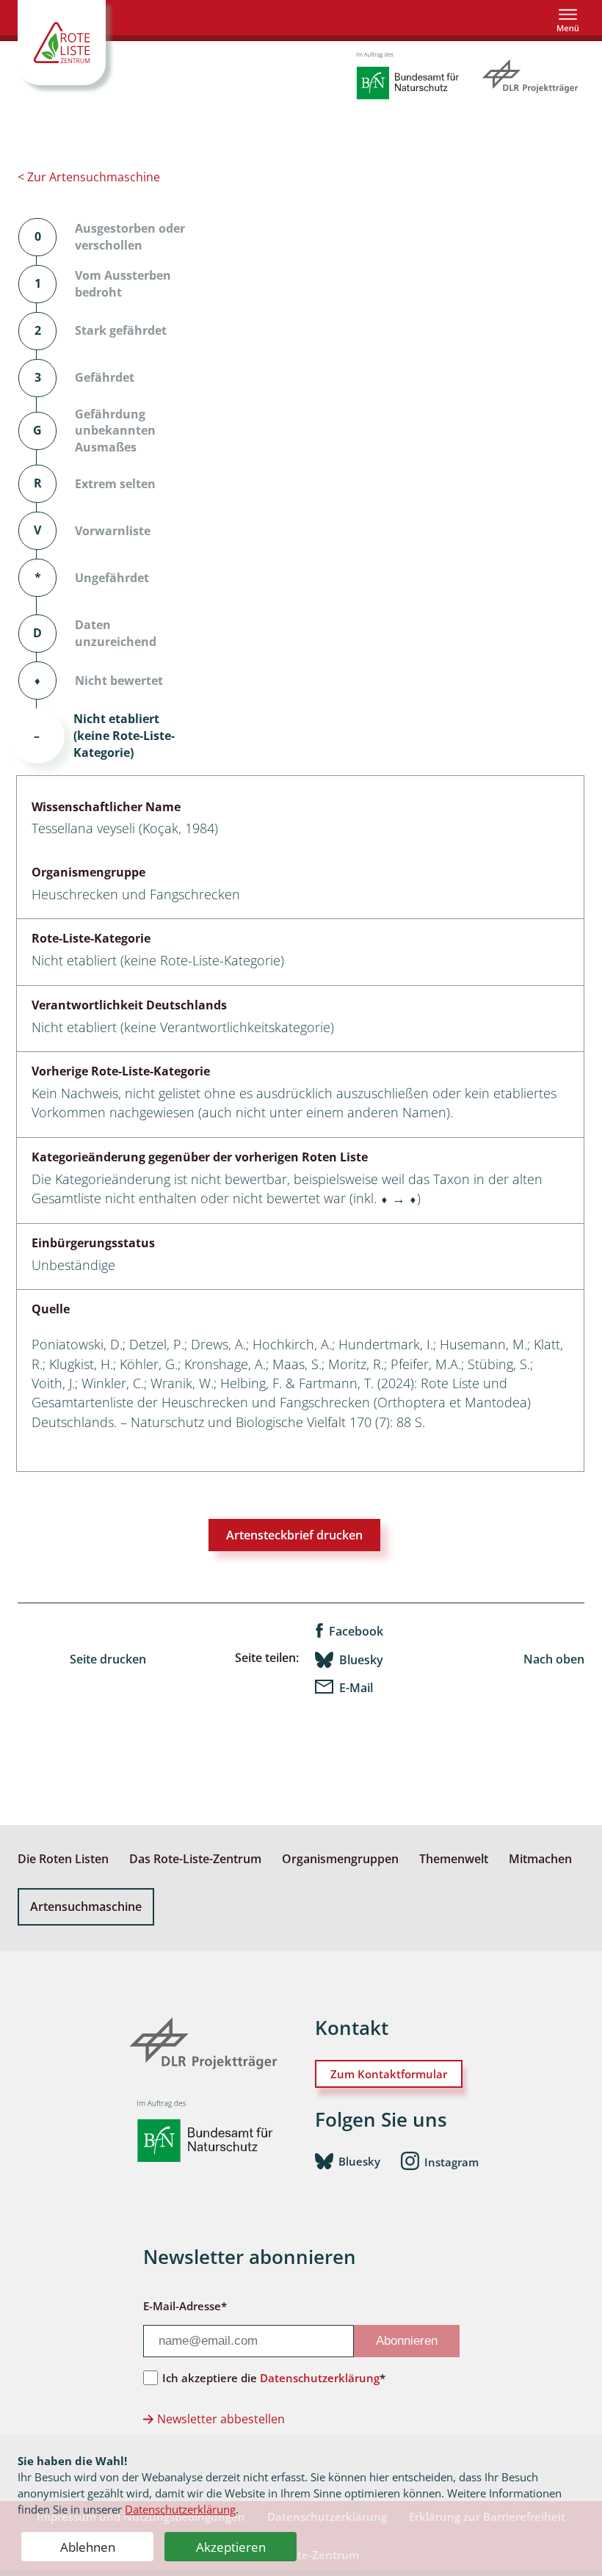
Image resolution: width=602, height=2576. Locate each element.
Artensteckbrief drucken (294, 1535)
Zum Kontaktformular (389, 2074)
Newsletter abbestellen (221, 2419)
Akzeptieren (231, 2547)
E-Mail (356, 1688)
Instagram (451, 2162)
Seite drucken (108, 1659)
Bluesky (361, 1660)
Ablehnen (88, 2547)
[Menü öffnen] (568, 20)
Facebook (356, 1631)
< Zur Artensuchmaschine (89, 177)
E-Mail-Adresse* (185, 2306)
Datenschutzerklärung (180, 2509)
